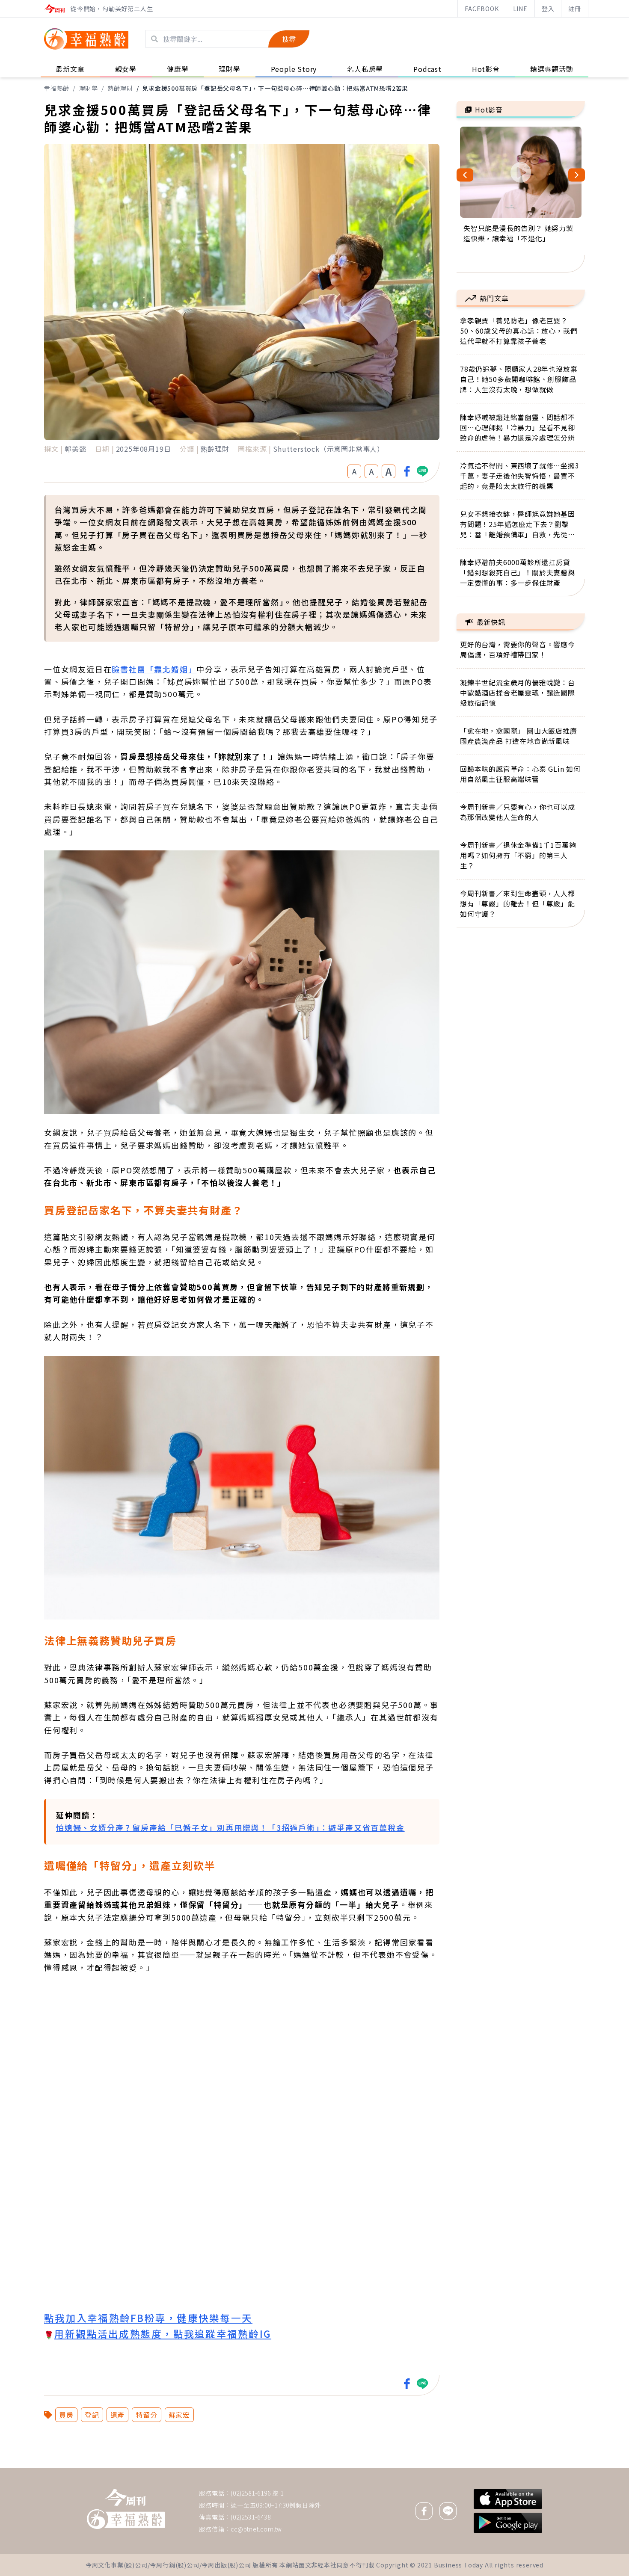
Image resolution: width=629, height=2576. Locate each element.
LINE (520, 9)
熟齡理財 (120, 88)
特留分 (146, 2415)
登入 (548, 9)
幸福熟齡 (57, 88)
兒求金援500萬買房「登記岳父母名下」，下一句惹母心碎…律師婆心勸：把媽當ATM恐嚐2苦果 (275, 88)
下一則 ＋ (478, 2468)
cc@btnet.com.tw (256, 2529)
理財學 (89, 88)
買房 (66, 2415)
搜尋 (289, 39)
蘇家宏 (179, 2415)
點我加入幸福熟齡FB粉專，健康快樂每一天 (148, 2318)
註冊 (575, 9)
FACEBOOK (482, 9)
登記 (92, 2415)
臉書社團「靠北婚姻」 (154, 669)
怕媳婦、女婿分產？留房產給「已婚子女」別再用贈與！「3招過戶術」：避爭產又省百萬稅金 (230, 1827)
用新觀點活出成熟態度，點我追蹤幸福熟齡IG (163, 2333)
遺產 (118, 2415)
